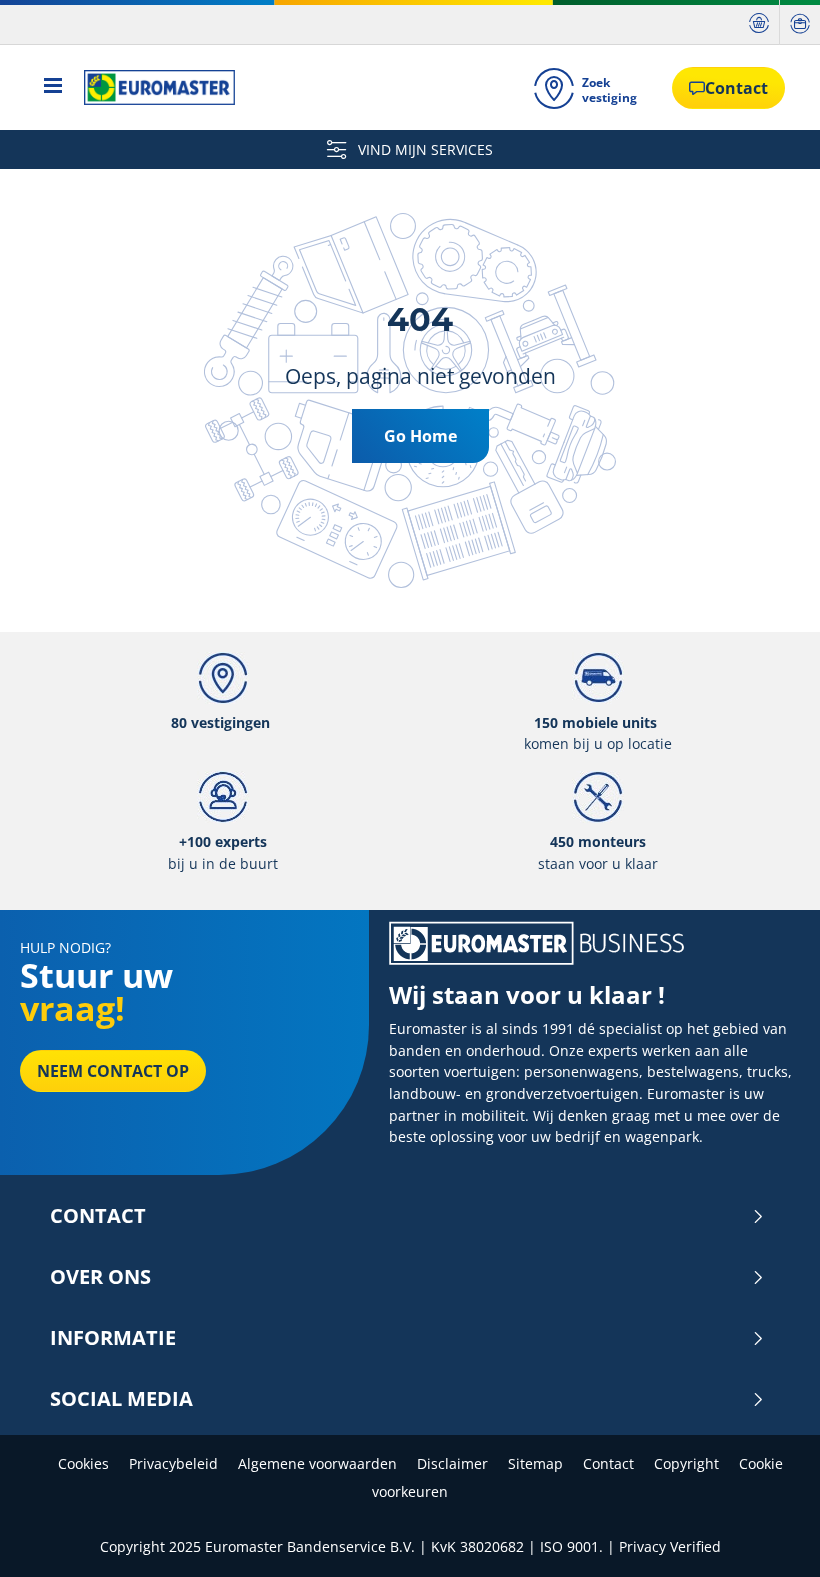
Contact (98, 1216)
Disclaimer (452, 1463)
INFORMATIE (113, 1338)
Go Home (420, 436)
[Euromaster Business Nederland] (153, 87)
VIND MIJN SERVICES (423, 149)
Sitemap (535, 1463)
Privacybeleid (173, 1463)
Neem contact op (113, 1071)
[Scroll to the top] (767, 1534)
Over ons (100, 1277)
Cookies (83, 1463)
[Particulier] (759, 22)
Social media (121, 1399)
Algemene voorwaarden (317, 1463)
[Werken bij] (800, 22)
